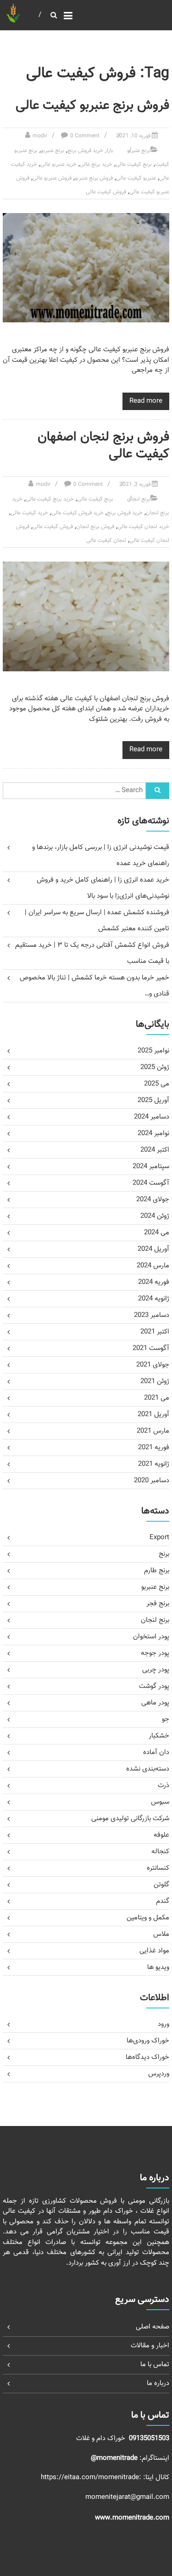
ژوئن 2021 (155, 1381)
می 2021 (157, 1398)
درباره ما (158, 2383)
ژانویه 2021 (154, 1464)
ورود (164, 2024)
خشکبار (159, 1736)
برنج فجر (158, 1604)
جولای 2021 (153, 1365)
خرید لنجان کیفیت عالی (143, 527)
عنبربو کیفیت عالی (136, 178)
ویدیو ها (158, 1967)
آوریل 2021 (153, 1415)
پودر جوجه (155, 1653)
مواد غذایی (154, 1951)
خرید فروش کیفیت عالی (78, 513)
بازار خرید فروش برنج (90, 151)
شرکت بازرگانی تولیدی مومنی (130, 1819)
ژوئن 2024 (155, 1216)
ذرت (164, 1786)
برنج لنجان (139, 499)
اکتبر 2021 (155, 1332)
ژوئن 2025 (155, 1067)
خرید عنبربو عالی (58, 164)
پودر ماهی (155, 1703)
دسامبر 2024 (152, 1117)
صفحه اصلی (153, 2327)
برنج (164, 1554)
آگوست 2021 (151, 1348)
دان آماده (156, 1752)
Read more (146, 401)
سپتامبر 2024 (151, 1167)
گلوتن (161, 1885)
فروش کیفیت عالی (106, 192)
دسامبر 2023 (152, 1315)
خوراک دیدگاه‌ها (147, 2057)
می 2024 (157, 1233)
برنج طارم (157, 1571)
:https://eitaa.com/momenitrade (92, 2478)
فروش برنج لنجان (95, 527)
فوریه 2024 (154, 1282)
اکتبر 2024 (155, 1150)
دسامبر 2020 (152, 1481)
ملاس (161, 1934)
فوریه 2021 (154, 1448)
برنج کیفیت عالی (134, 164)
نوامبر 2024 (153, 1133)
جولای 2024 (153, 1200)
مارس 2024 (153, 1266)
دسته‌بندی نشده (148, 1769)
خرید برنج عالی (96, 164)
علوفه (161, 1835)
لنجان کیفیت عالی (106, 540)
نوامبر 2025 (153, 1051)
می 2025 (157, 1084)
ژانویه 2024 (154, 1299)
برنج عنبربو (139, 151)
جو (166, 1719)
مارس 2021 (153, 1431)
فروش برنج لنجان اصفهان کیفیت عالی (103, 445)
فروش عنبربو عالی (52, 178)
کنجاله (160, 1852)
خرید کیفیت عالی (29, 513)
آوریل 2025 (153, 1100)
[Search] (158, 791)
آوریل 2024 (153, 1249)
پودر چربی (156, 1670)
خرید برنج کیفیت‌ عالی (50, 499)
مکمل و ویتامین (148, 1918)
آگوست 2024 (151, 1183)
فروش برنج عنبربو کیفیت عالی (92, 106)
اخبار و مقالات (150, 2346)
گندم (163, 1901)
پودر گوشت (154, 1686)
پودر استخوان (151, 1637)
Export (159, 1538)
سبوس (160, 1802)
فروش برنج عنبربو (94, 178)
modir (40, 136)
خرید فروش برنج (125, 513)
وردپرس (159, 2074)
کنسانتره (158, 1868)
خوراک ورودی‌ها (148, 2041)
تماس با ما (155, 2365)
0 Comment (85, 136)
